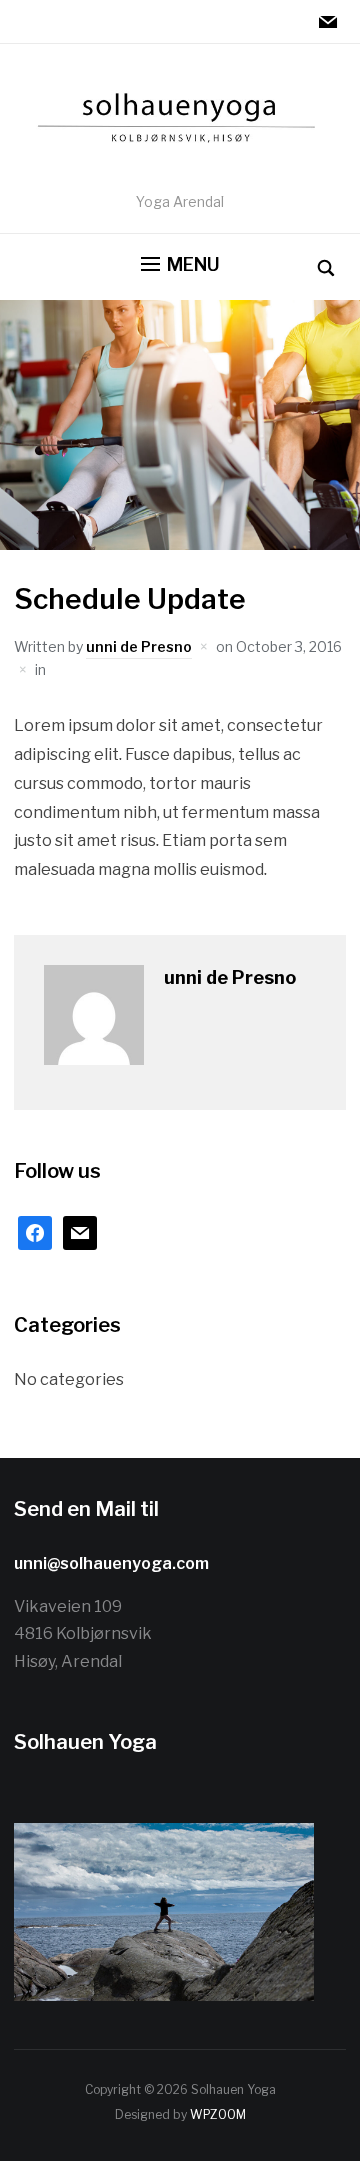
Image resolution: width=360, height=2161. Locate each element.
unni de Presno (139, 646)
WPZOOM (218, 2114)
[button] (180, 265)
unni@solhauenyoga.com (111, 1563)
